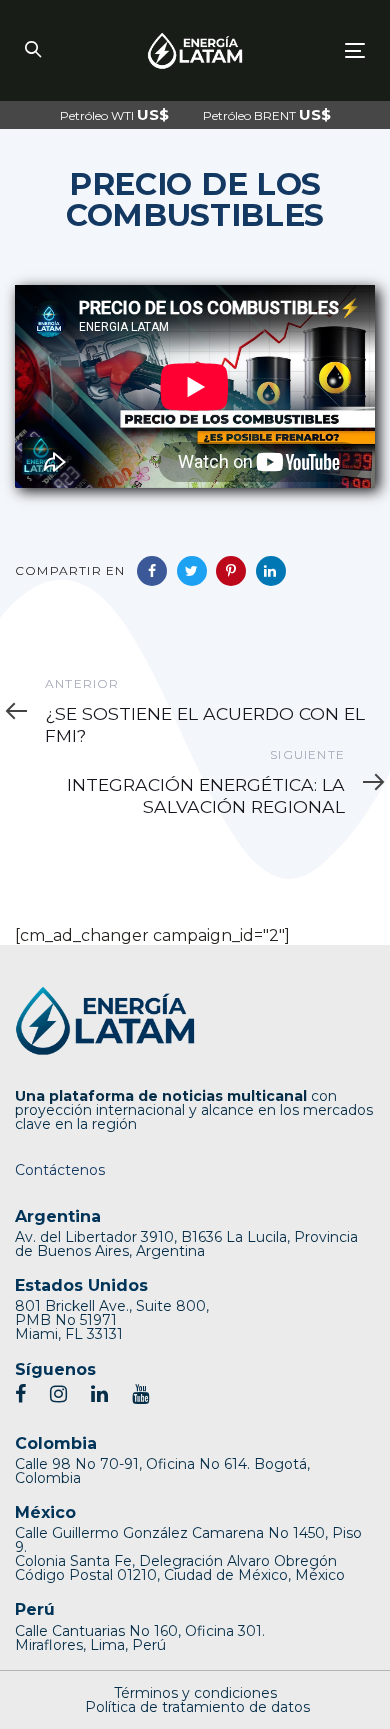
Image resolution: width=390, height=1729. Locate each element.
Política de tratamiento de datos (197, 1707)
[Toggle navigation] (308, 50)
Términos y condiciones (195, 1693)
